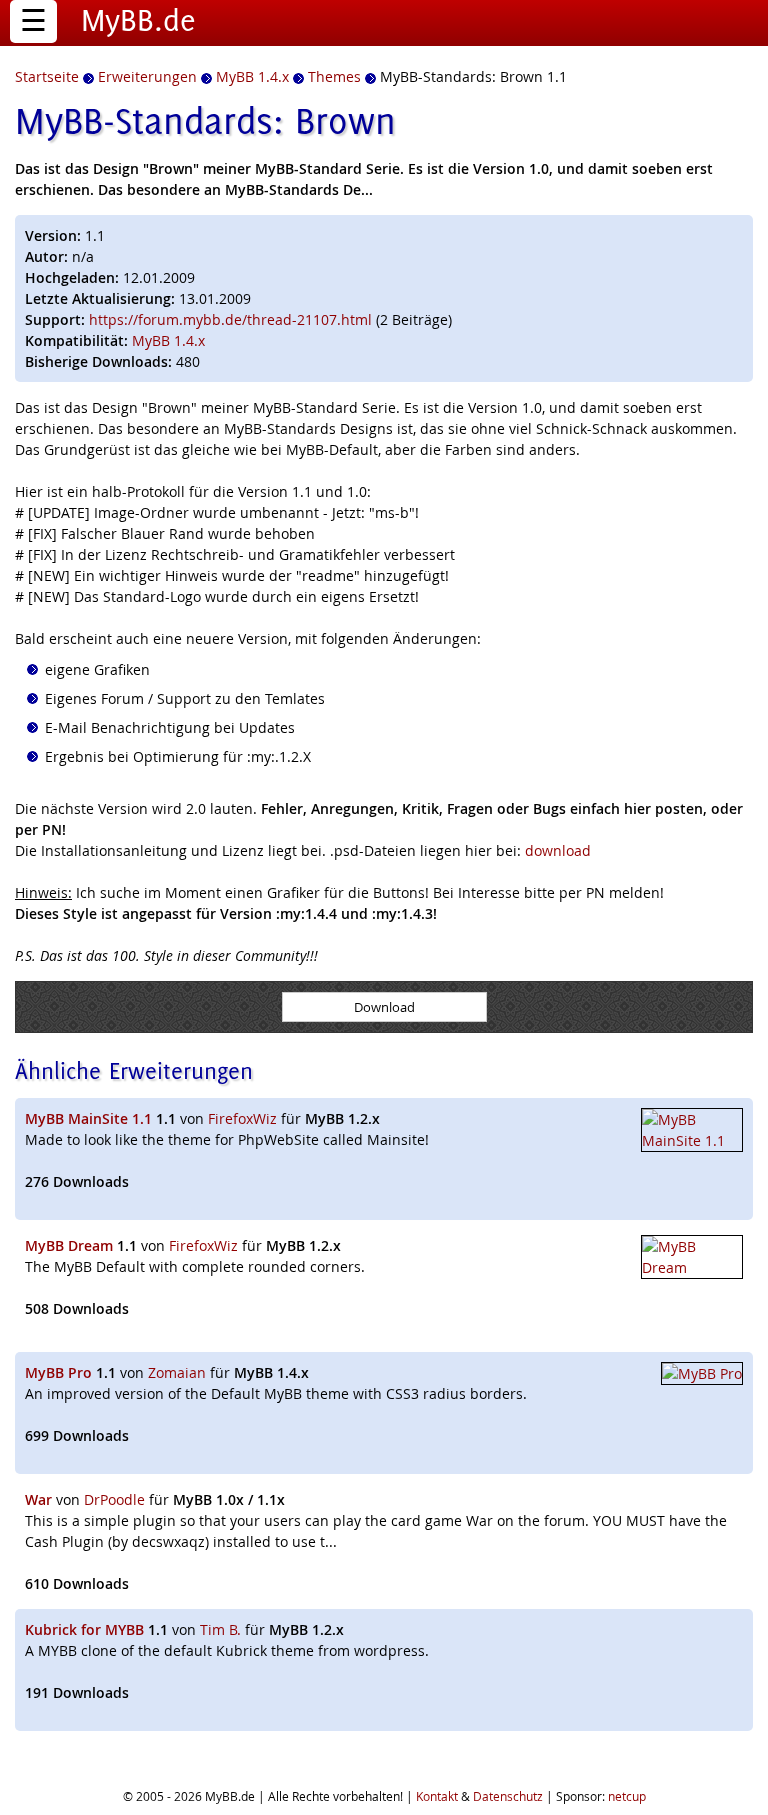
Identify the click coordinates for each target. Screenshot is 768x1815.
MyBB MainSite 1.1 (88, 1118)
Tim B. (220, 1629)
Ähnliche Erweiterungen (134, 1070)
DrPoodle (114, 1499)
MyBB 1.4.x (168, 340)
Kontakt (437, 1796)
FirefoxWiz (242, 1118)
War (38, 1499)
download (558, 850)
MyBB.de (138, 20)
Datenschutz (508, 1796)
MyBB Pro (58, 1372)
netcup (627, 1796)
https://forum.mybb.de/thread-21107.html (230, 319)
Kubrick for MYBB (84, 1629)
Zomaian (177, 1372)
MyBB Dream (69, 1245)
